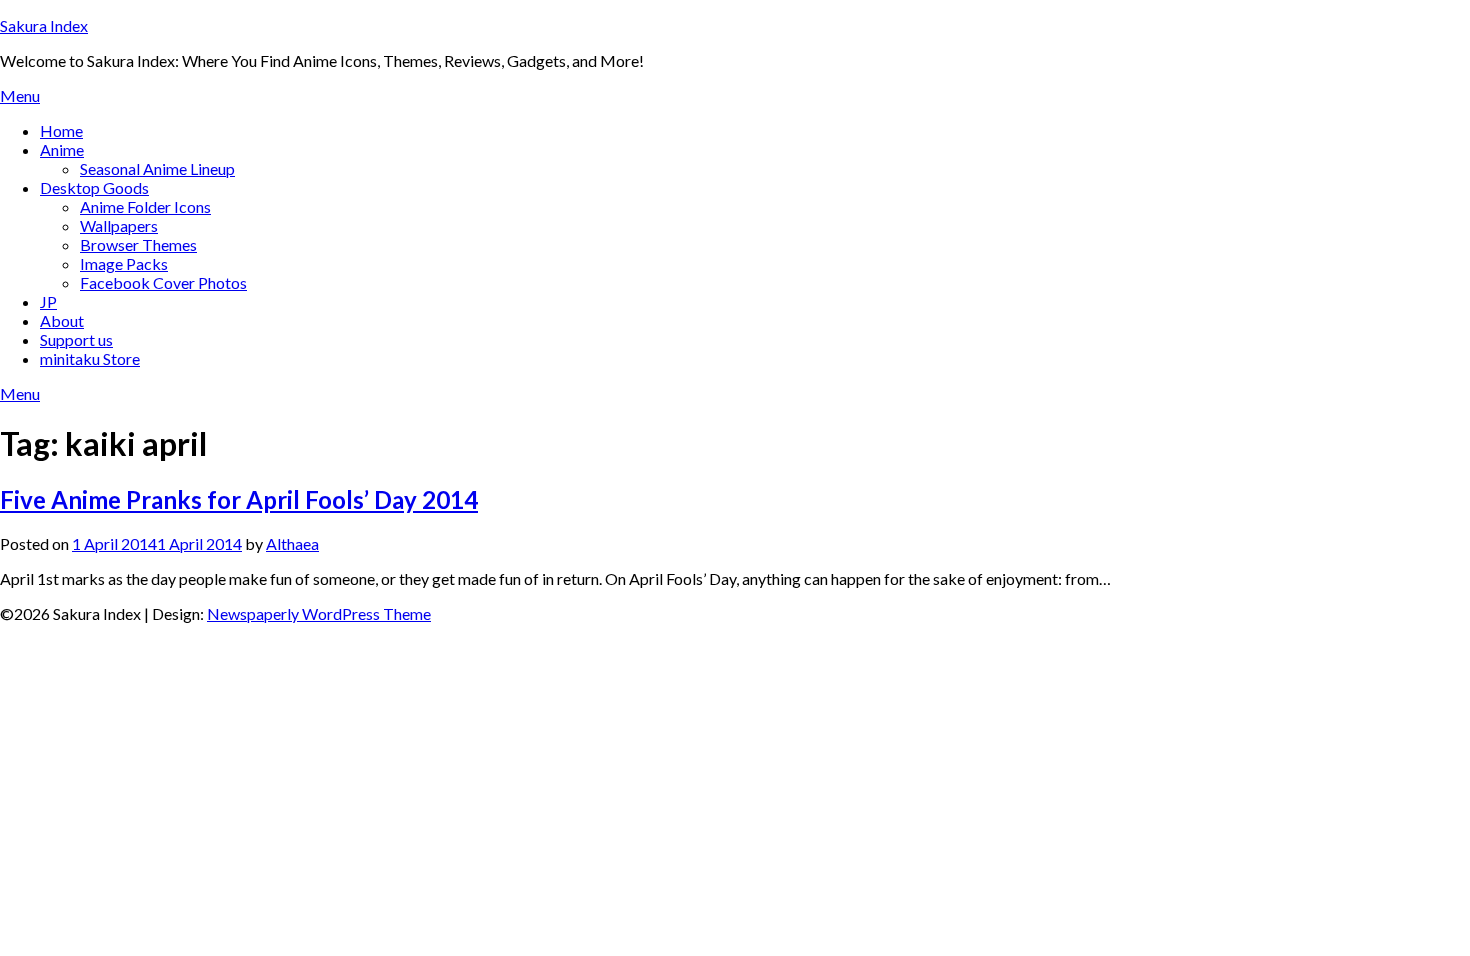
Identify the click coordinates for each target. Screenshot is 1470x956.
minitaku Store (90, 358)
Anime (62, 149)
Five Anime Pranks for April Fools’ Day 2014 (239, 499)
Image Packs (124, 263)
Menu (20, 95)
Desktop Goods (94, 187)
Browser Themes (138, 244)
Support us (76, 339)
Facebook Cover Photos (163, 282)
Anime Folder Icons (145, 206)
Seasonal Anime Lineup (157, 168)
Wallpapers (119, 225)
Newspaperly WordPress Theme (319, 613)
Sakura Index (44, 25)
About (62, 320)
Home (61, 130)
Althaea (292, 543)
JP (48, 301)
